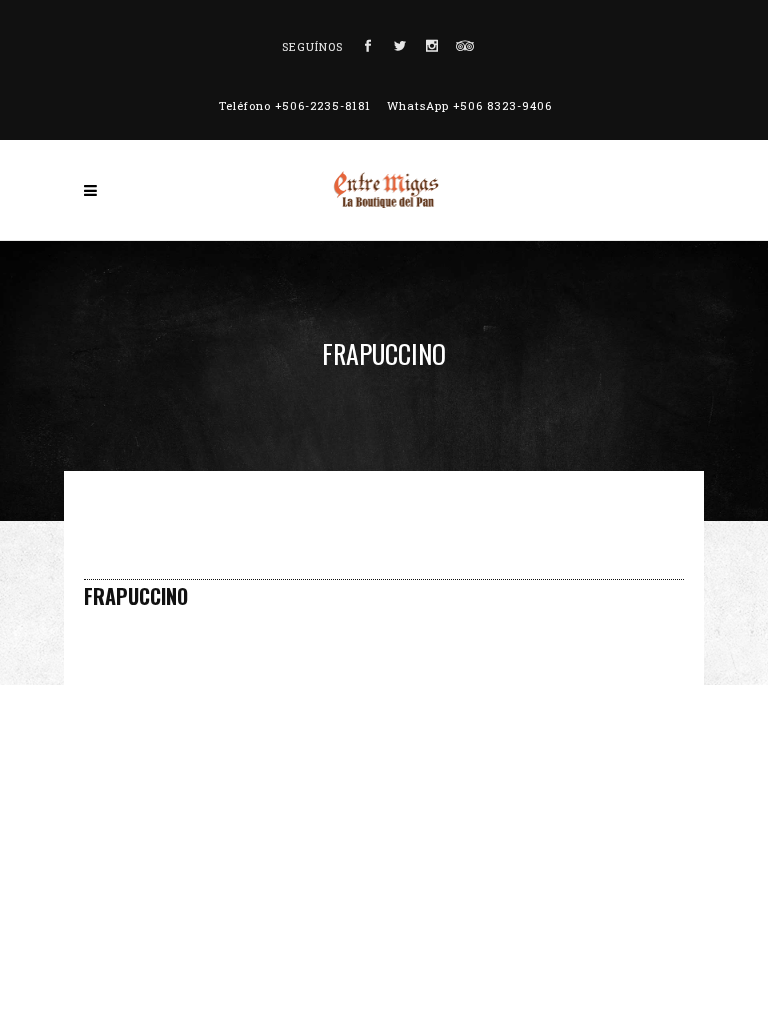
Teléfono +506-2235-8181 (295, 105)
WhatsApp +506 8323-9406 (469, 105)
